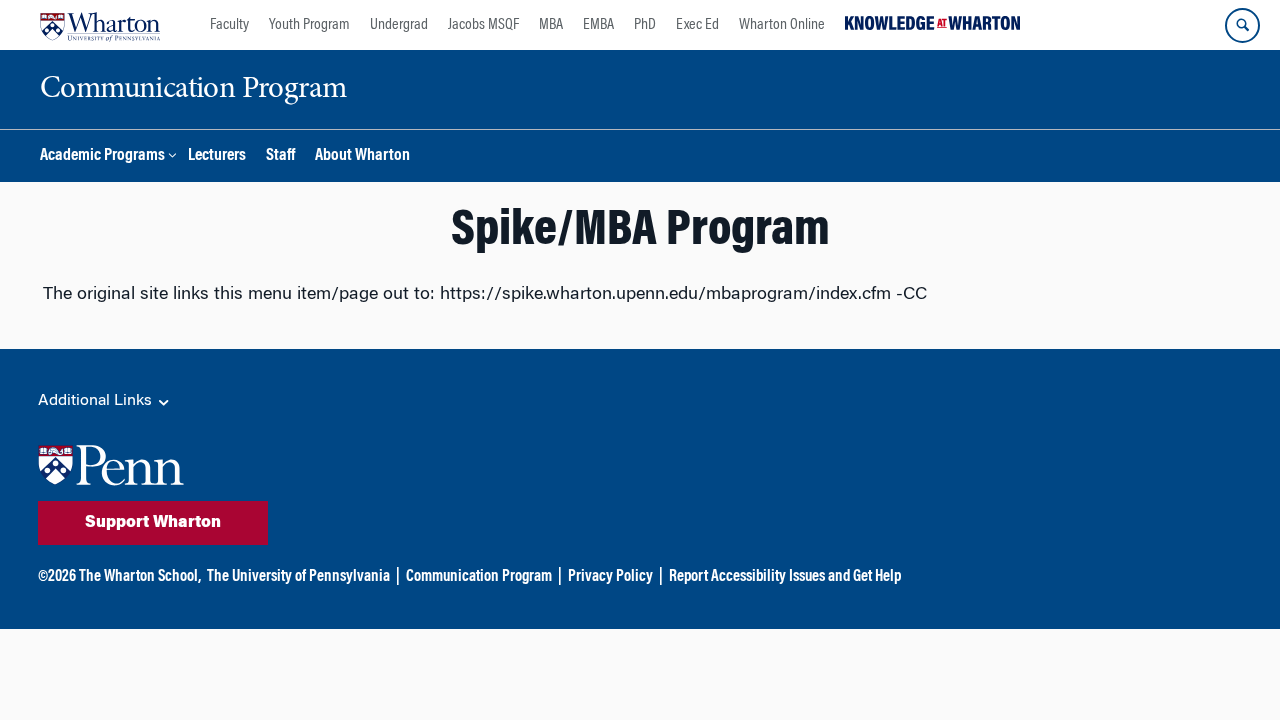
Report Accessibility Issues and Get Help (785, 577)
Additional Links (97, 401)
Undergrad (399, 25)
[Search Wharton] (1242, 25)
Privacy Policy (610, 577)
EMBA (598, 25)
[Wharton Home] (100, 25)
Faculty (229, 25)
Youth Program (309, 25)
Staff (280, 156)
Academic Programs (102, 156)
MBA (551, 25)
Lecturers (217, 156)
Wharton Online (782, 25)
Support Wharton (153, 523)
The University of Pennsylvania (298, 577)
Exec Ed (697, 25)
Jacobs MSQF (483, 25)
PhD (645, 25)
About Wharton (362, 156)
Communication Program (479, 577)
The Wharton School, (140, 577)
